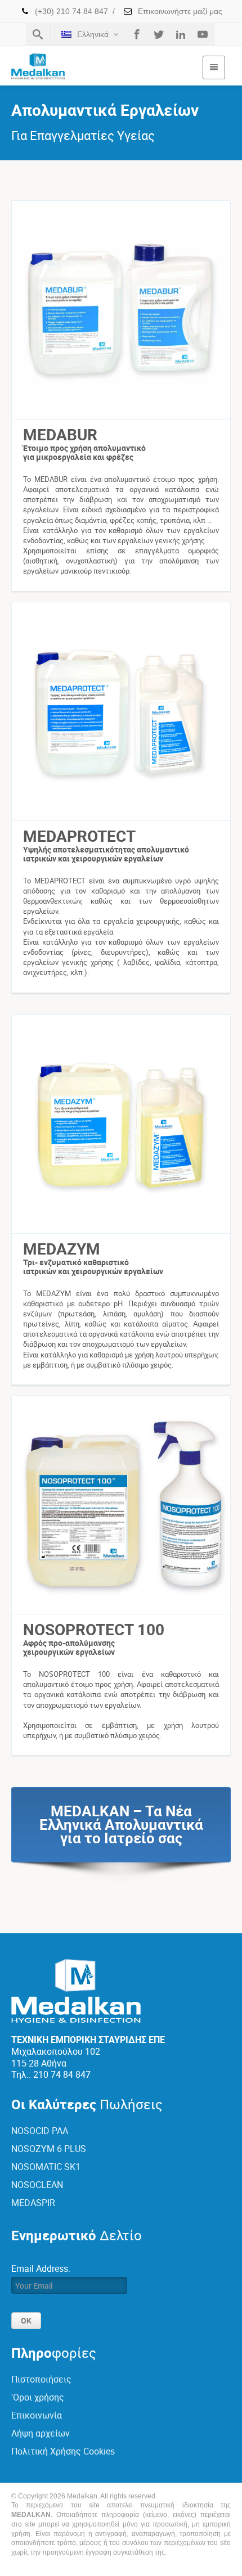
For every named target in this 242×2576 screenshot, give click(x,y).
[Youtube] (203, 34)
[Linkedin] (181, 34)
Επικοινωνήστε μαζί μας (179, 11)
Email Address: (41, 2268)
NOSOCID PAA (40, 2131)
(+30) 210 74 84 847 (70, 11)
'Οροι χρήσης (38, 2397)
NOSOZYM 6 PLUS (49, 2149)
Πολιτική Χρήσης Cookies (63, 2451)
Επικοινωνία (37, 2415)
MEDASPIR (33, 2203)
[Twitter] (159, 34)
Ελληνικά (93, 34)
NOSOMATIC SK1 (46, 2167)
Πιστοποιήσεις (41, 2379)
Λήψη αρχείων (41, 2433)
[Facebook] (137, 34)
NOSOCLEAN (37, 2185)
